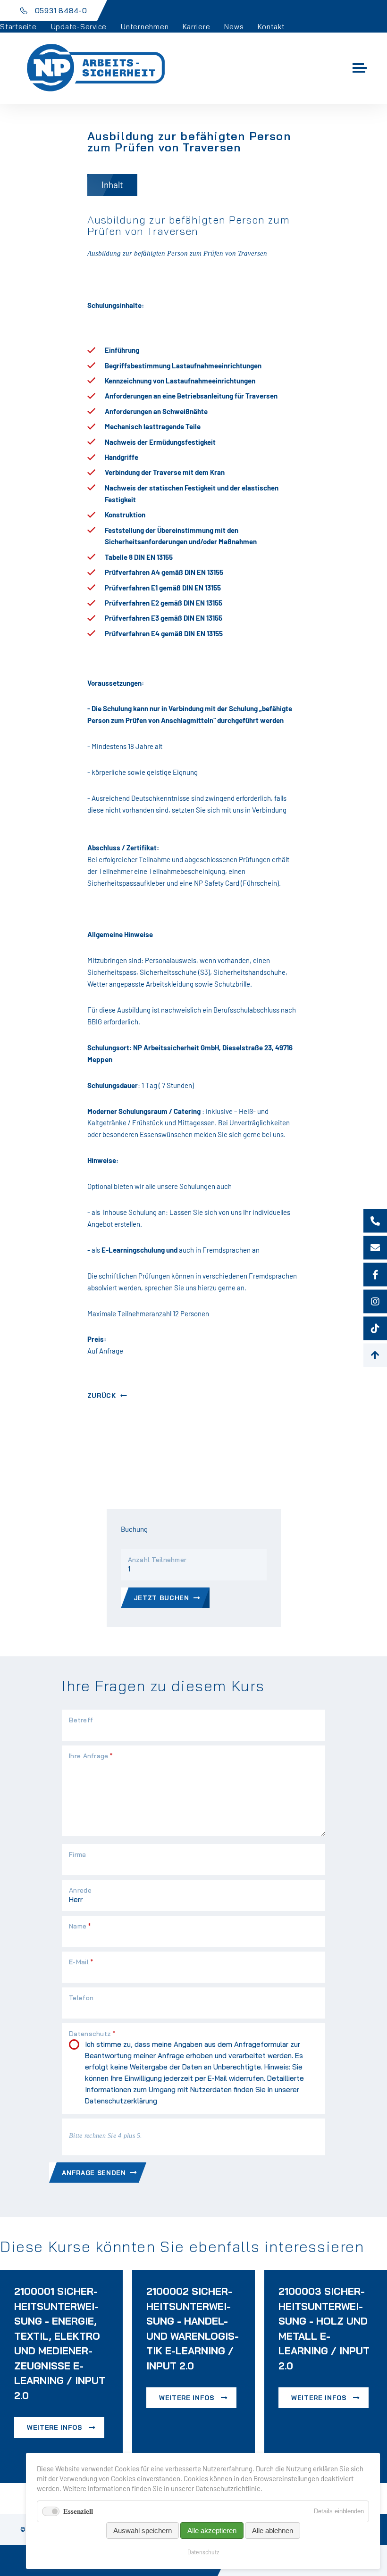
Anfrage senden (94, 2173)
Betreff (81, 1720)
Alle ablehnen (273, 2530)
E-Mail (81, 1962)
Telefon (81, 1998)
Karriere (196, 27)
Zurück (102, 1395)
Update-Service (79, 27)
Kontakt (271, 27)
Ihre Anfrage (91, 1756)
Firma (77, 1854)
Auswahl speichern (143, 2530)
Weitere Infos (55, 2427)
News (234, 27)
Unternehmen (145, 27)
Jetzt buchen (161, 1598)
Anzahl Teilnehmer (157, 1560)
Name (80, 1926)
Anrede (80, 1890)
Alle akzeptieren (212, 2530)
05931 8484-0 (61, 11)
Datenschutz (203, 2552)
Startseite (18, 27)
